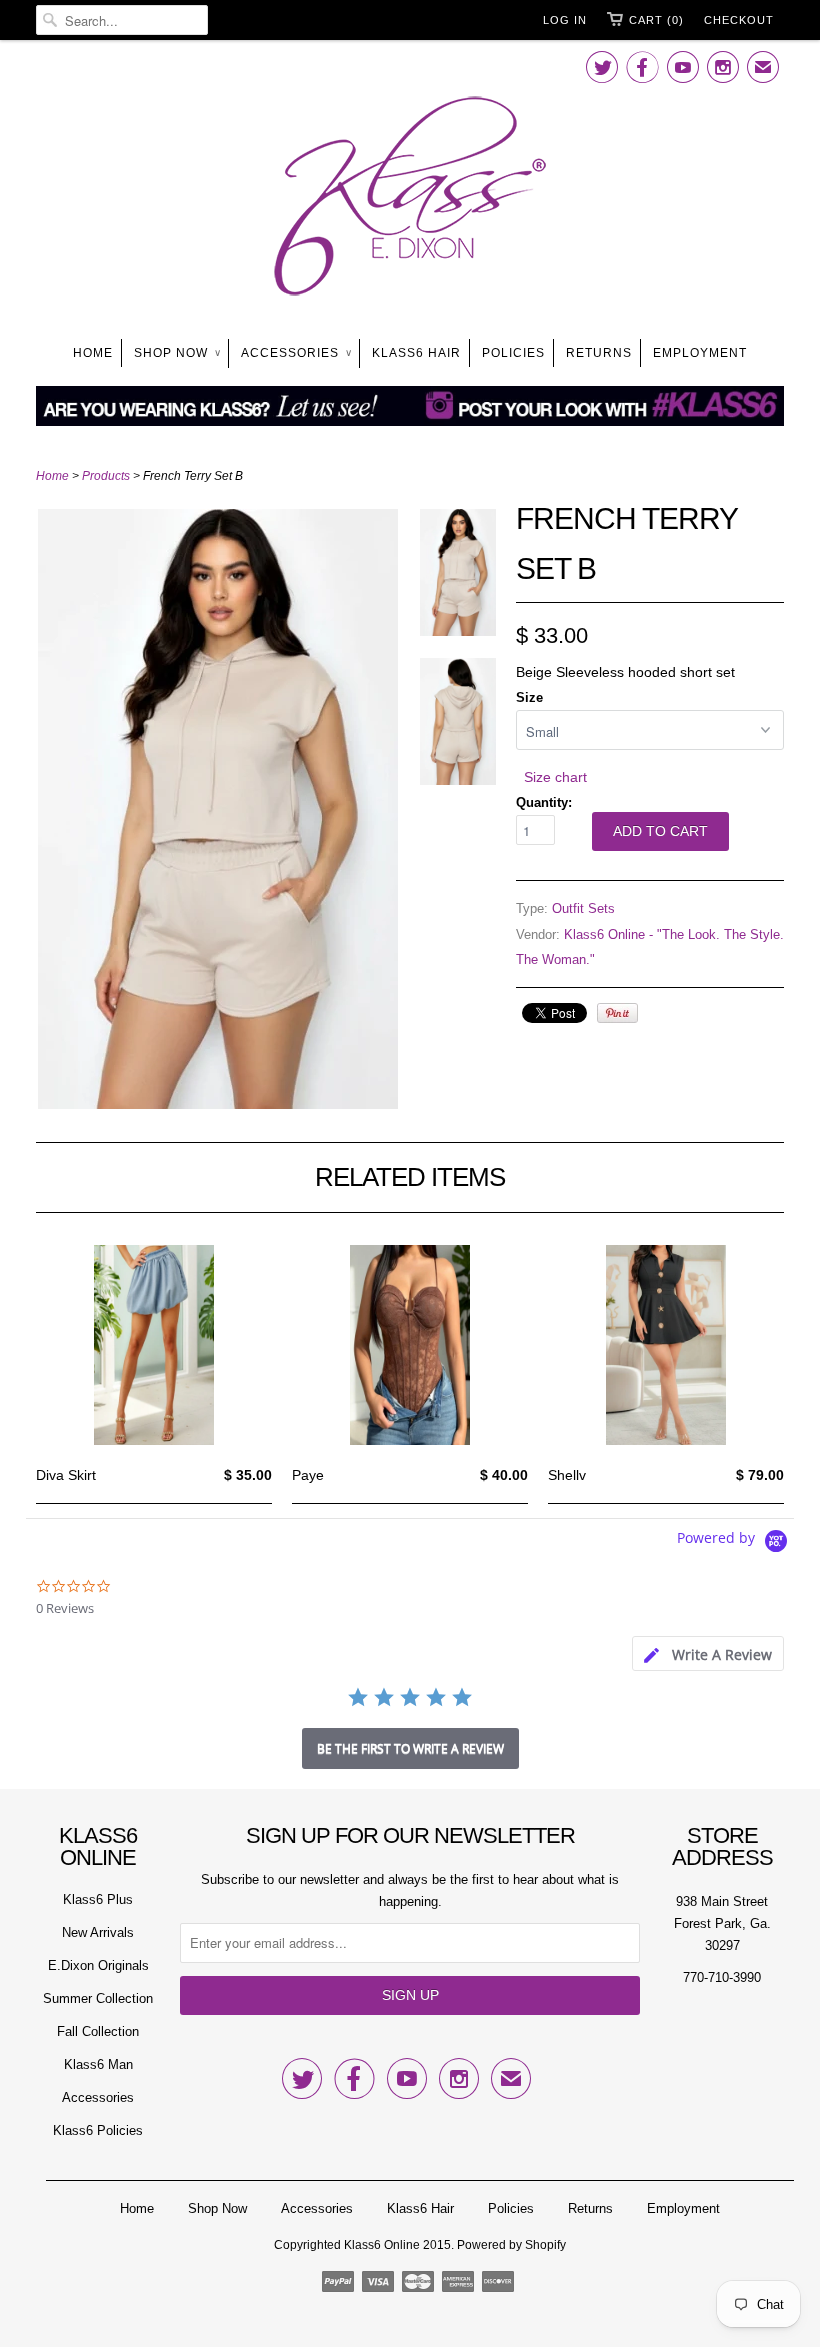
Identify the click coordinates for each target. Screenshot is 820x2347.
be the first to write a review (410, 1748)
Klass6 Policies (98, 2130)
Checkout (739, 20)
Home (93, 353)
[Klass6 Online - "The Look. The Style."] (410, 200)
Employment (700, 353)
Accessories (296, 353)
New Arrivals (98, 1932)
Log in (565, 20)
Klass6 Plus (98, 1899)
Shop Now (177, 353)
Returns (599, 353)
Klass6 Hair (416, 353)
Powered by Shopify (511, 2245)
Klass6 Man (98, 2064)
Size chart (555, 777)
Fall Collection (98, 2031)
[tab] (708, 1653)
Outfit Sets (583, 908)
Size (529, 697)
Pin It (617, 1013)
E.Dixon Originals (98, 1965)
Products (106, 476)
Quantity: (544, 802)
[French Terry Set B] (218, 1104)
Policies (513, 353)
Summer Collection (98, 1998)
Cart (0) (656, 20)
